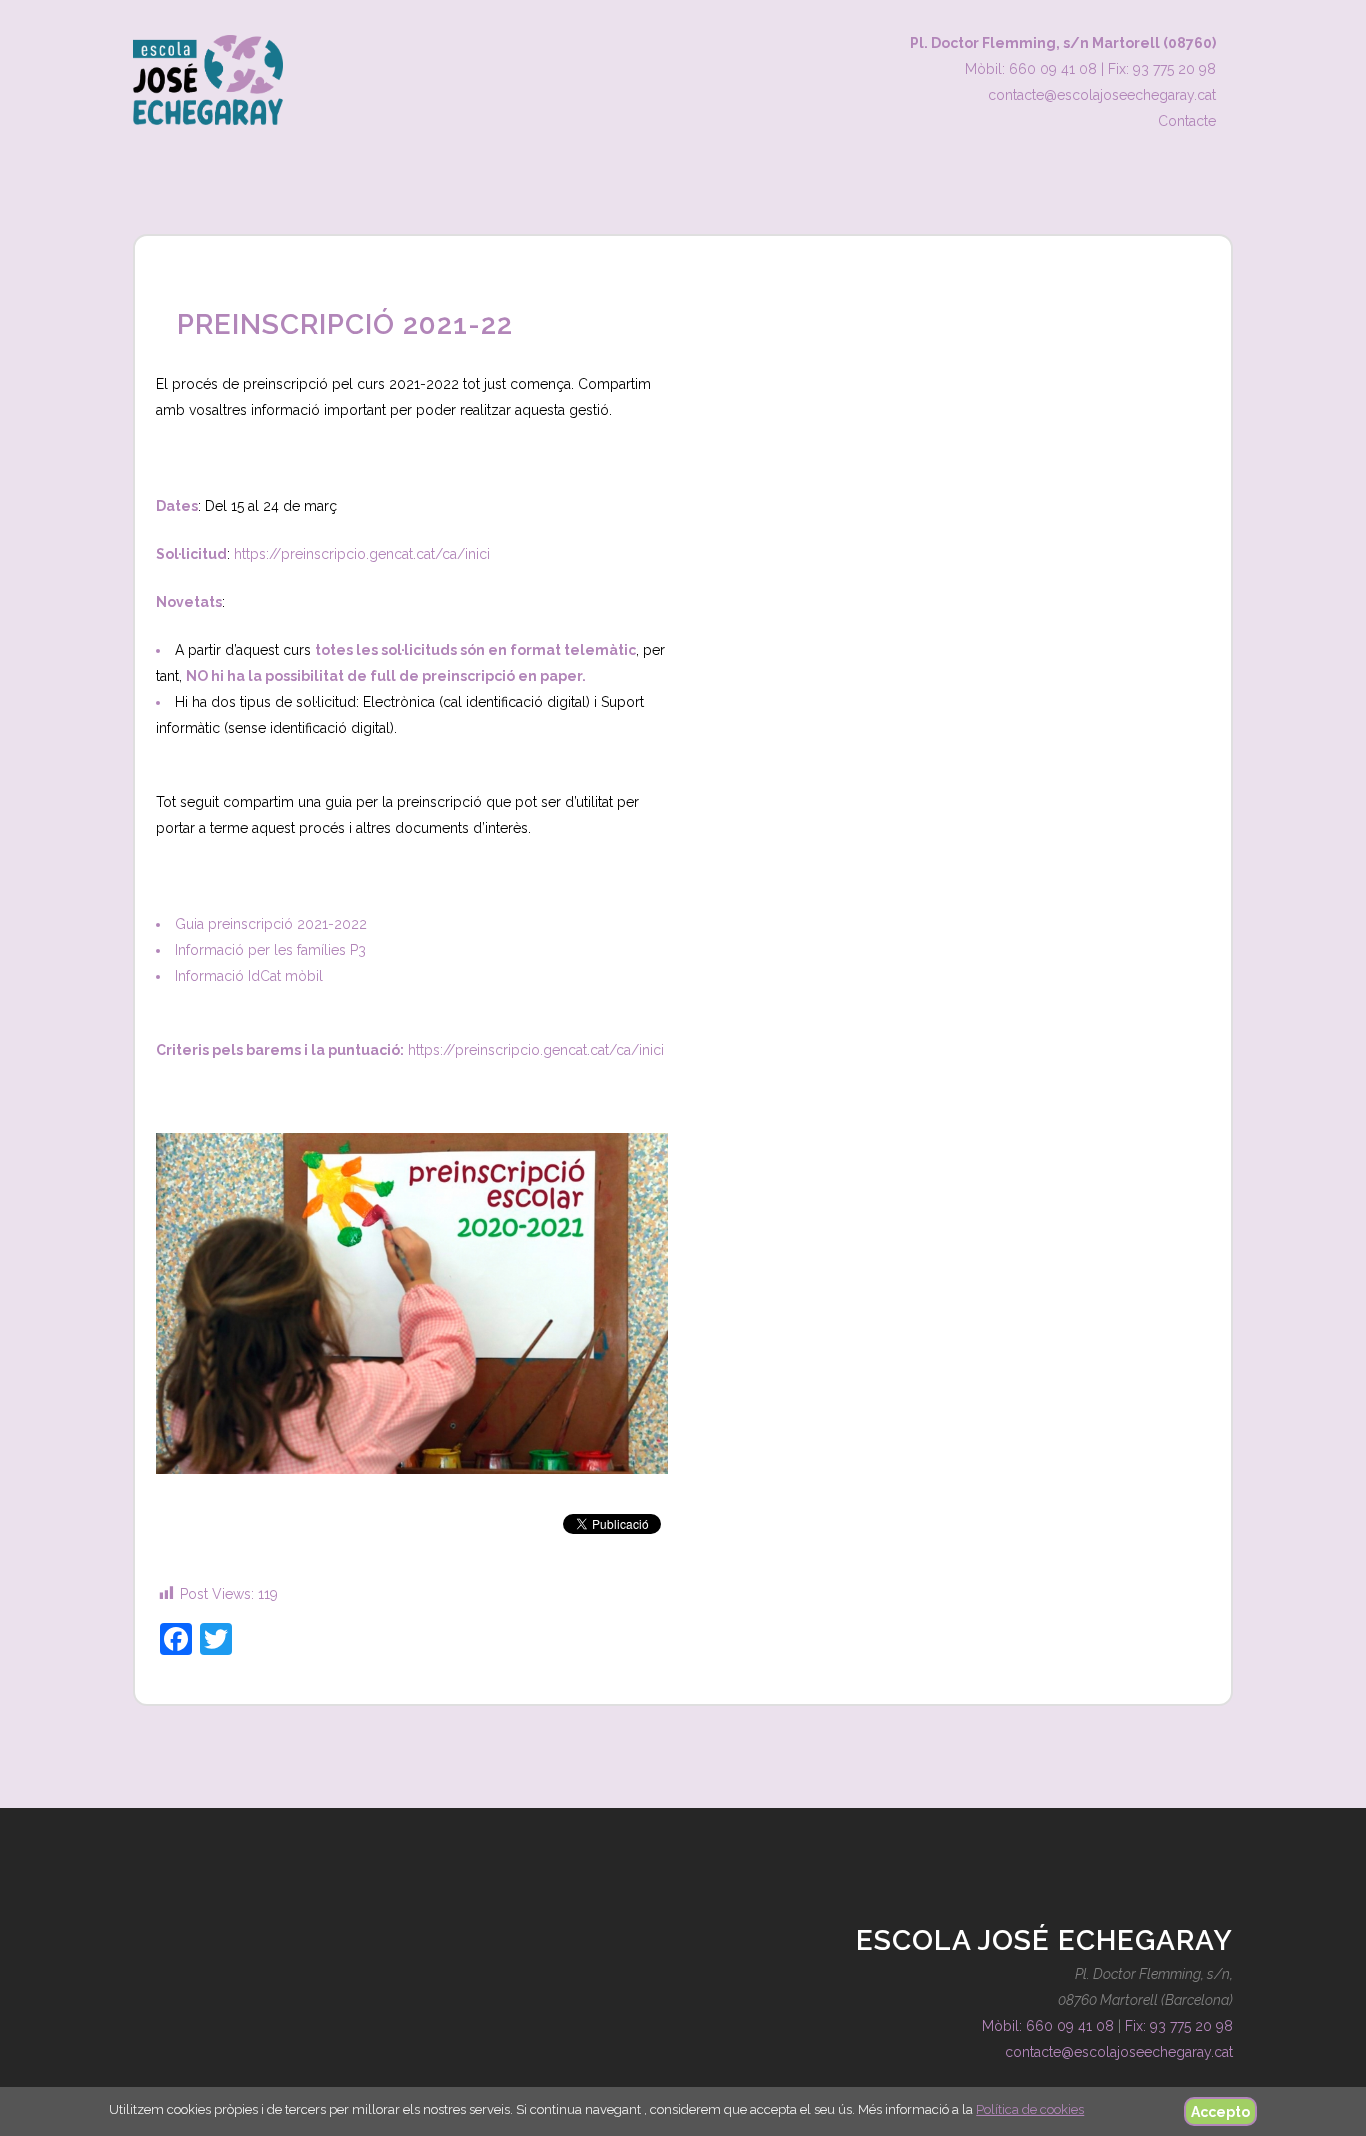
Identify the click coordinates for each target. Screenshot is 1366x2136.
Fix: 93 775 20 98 (1162, 69)
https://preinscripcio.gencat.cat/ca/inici (362, 554)
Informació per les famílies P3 (270, 950)
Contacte (1187, 121)
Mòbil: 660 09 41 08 (1031, 69)
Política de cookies (1030, 2109)
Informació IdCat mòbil (249, 976)
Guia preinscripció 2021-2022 (271, 924)
